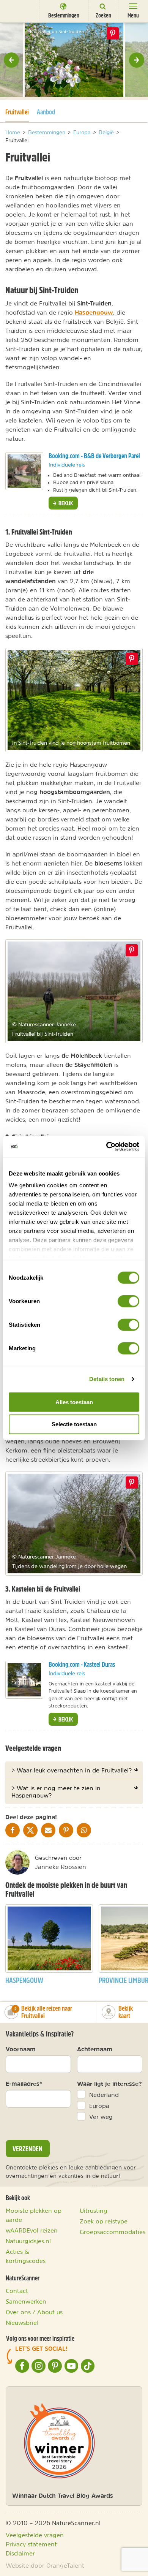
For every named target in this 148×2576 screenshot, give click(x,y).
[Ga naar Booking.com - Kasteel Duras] (24, 1680)
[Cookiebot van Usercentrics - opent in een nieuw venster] (106, 1147)
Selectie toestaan (74, 1424)
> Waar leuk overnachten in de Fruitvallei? (72, 1770)
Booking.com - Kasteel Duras (82, 1664)
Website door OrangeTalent (45, 2565)
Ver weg (101, 2117)
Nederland (104, 2095)
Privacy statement (31, 2544)
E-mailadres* (24, 2084)
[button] (11, 60)
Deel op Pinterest (132, 659)
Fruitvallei (17, 112)
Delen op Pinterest (113, 33)
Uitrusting (94, 2210)
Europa (99, 2106)
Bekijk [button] (65, 503)
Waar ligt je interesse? (109, 2084)
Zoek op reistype (104, 2221)
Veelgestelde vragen (35, 2535)
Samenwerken (26, 2301)
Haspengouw (94, 312)
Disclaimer (20, 2553)
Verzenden (28, 2149)
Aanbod (46, 112)
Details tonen (107, 1379)
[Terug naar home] (17, 11)
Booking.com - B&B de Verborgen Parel (94, 456)
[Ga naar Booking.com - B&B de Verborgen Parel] (24, 471)
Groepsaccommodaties (113, 2232)
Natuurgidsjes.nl (28, 2241)
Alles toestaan (74, 1402)
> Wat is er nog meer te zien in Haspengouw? (56, 1791)
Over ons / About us (34, 2312)
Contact (17, 2291)
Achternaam (95, 2049)
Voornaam (21, 2049)
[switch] (128, 1301)
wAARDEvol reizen (32, 2230)
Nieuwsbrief (22, 2323)
